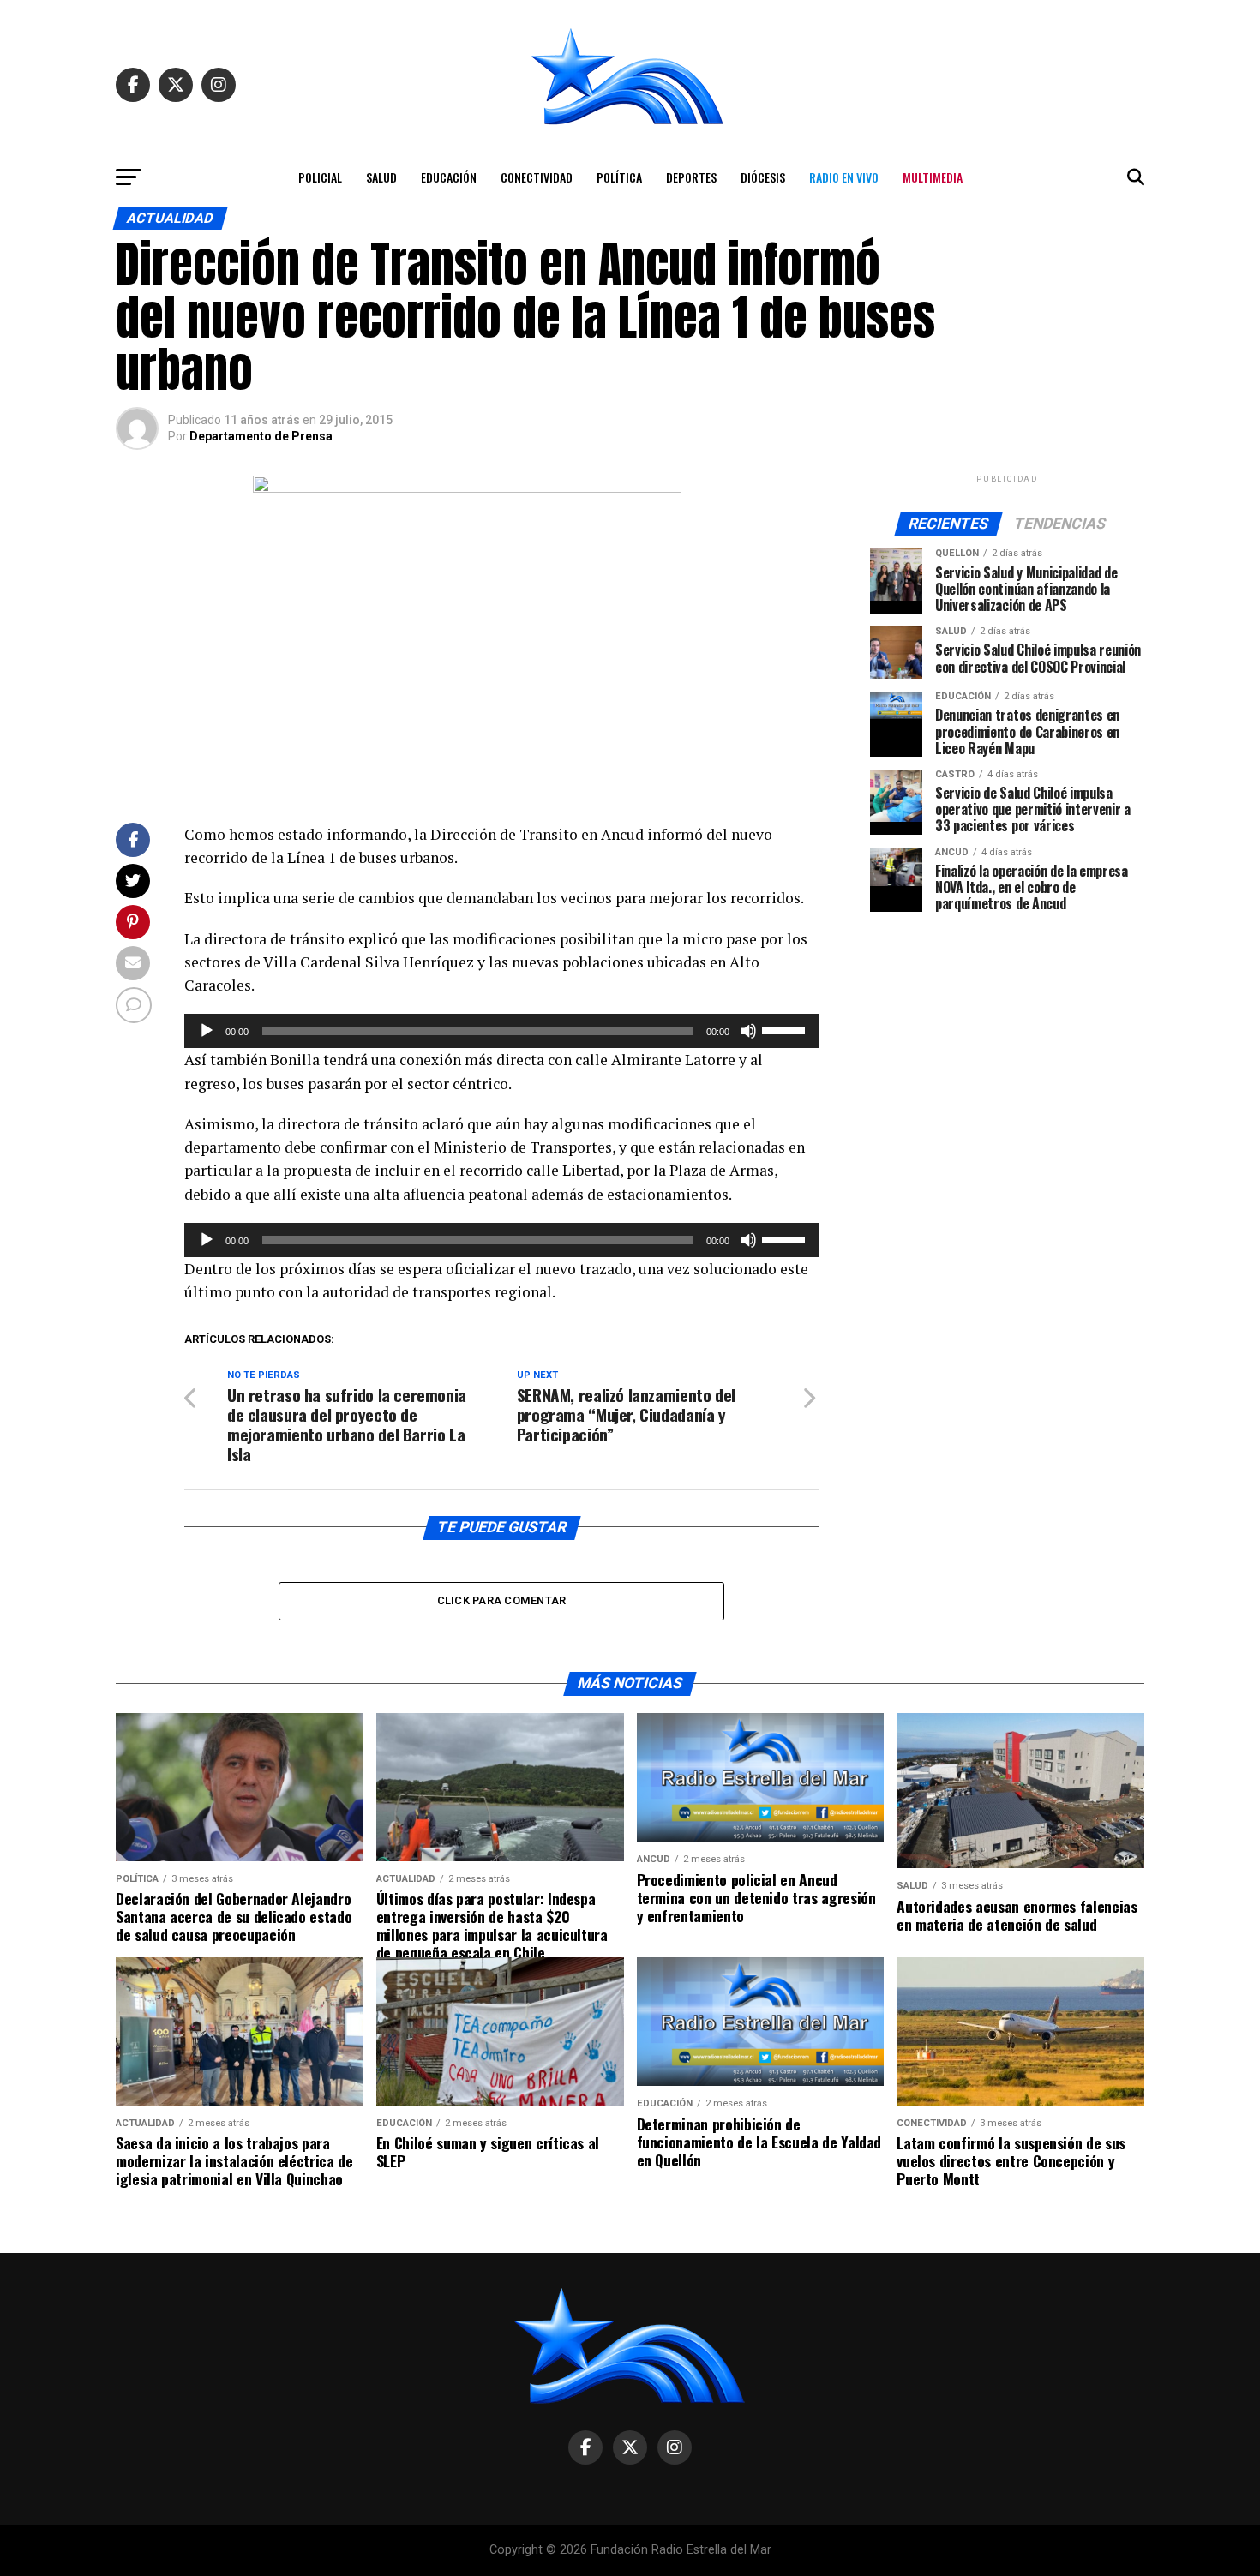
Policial (320, 177)
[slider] (786, 1029)
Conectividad (537, 177)
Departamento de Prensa (261, 436)
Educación (449, 177)
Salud (381, 177)
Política (619, 177)
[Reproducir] (207, 1031)
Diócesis (763, 177)
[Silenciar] (748, 1031)
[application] (501, 1031)
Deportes (691, 177)
